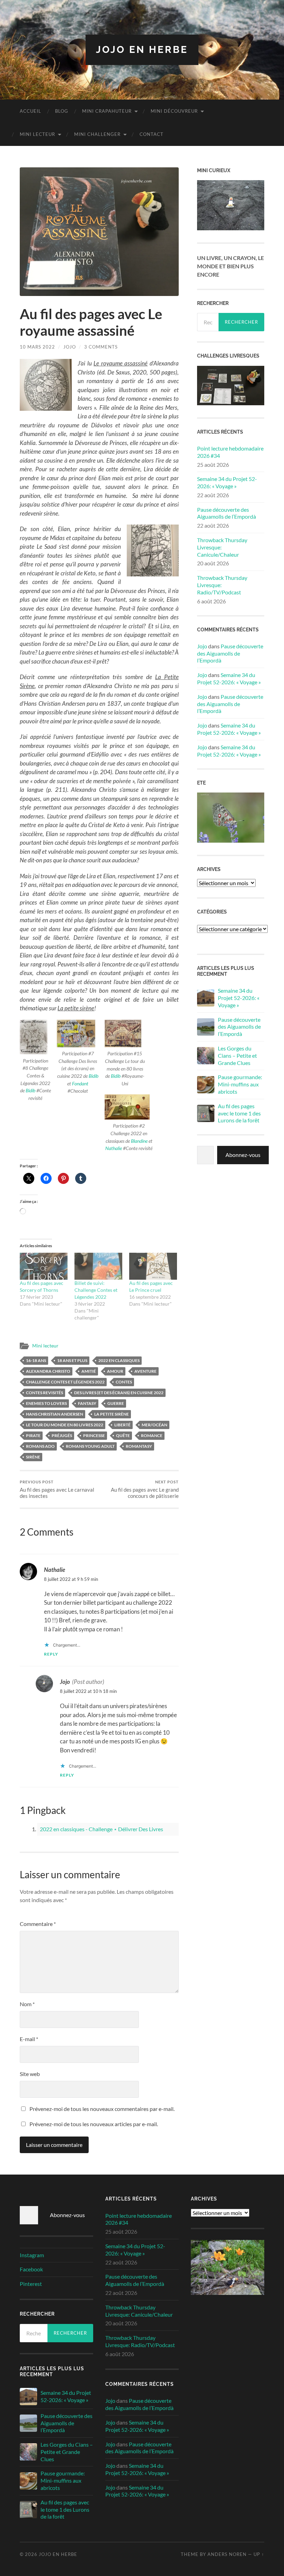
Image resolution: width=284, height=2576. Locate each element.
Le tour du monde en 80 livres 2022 (65, 1425)
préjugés (62, 1435)
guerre (116, 1403)
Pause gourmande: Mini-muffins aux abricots (240, 1084)
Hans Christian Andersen (55, 1414)
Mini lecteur (37, 134)
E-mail (29, 2039)
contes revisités (45, 1393)
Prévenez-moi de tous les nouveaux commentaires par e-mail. (102, 2109)
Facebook (31, 2269)
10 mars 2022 (37, 347)
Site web (30, 2074)
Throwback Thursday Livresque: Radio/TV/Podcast (222, 585)
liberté (122, 1425)
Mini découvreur (174, 111)
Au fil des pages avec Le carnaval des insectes (57, 1489)
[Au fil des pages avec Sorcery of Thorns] (44, 1266)
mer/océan (154, 1425)
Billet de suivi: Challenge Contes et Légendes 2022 (96, 1290)
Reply (51, 1654)
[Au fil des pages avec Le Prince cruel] (153, 1266)
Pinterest (31, 2284)
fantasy (87, 1403)
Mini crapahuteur (107, 111)
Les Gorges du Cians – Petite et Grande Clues (237, 1055)
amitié (89, 1371)
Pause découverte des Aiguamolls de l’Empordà (227, 513)
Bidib (30, 1090)
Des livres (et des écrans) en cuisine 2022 (119, 1393)
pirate (33, 1435)
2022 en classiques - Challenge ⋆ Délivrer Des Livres (101, 1829)
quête (123, 1435)
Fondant (80, 1083)
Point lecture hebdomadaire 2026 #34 (230, 452)
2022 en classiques (119, 1360)
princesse (94, 1435)
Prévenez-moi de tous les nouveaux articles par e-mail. (94, 2124)
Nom (27, 2004)
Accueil (30, 111)
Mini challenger (97, 134)
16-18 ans (36, 1360)
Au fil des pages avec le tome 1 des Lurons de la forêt (239, 1113)
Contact (152, 134)
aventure (145, 1371)
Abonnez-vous (243, 1155)
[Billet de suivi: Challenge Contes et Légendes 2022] (98, 1266)
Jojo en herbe (142, 50)
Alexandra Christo (48, 1371)
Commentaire (38, 1924)
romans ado (40, 1446)
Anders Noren (227, 2554)
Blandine (139, 1141)
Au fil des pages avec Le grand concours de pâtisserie (145, 1489)
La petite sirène (112, 1414)
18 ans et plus (72, 1360)
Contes (124, 1382)
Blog (62, 111)
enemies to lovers (46, 1403)
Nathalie (114, 1148)
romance (152, 1435)
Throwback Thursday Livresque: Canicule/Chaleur (222, 547)
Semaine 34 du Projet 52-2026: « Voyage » (227, 482)
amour (115, 1371)
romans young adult (90, 1446)
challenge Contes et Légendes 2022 (65, 1382)
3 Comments (101, 347)
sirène (33, 1457)
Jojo (70, 347)
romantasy (139, 1446)
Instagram (32, 2255)
